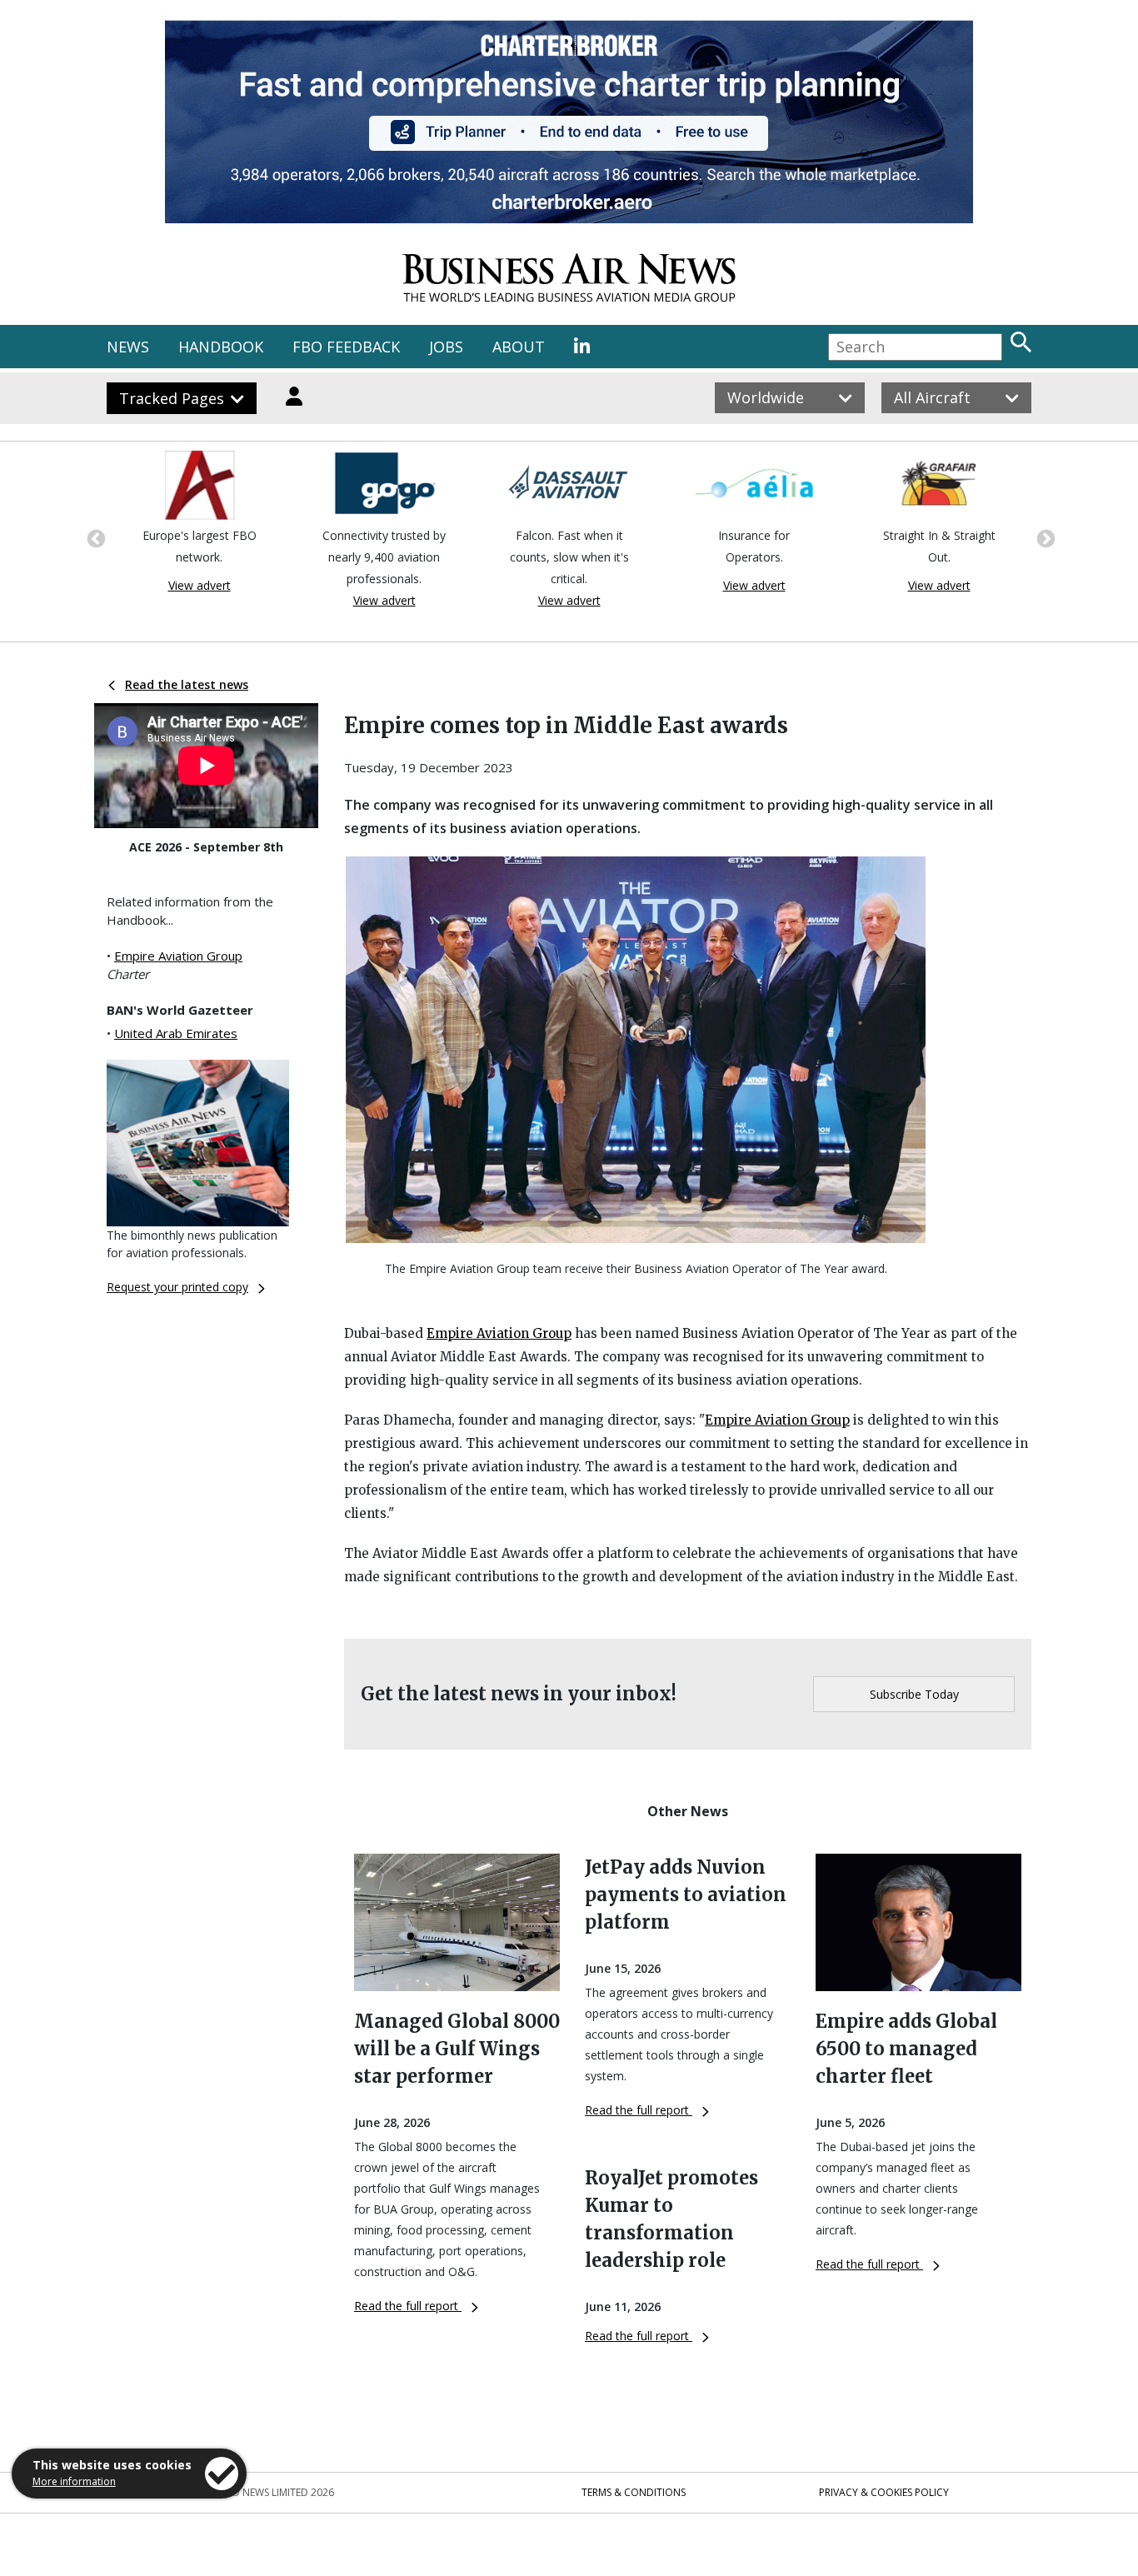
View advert (200, 585)
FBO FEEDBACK (346, 347)
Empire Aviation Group (178, 956)
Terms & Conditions (634, 2492)
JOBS (446, 347)
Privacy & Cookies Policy (884, 2492)
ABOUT (519, 347)
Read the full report (408, 2306)
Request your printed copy (177, 1287)
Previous (94, 537)
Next (1044, 537)
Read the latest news (187, 684)
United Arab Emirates (176, 1033)
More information (74, 2481)
